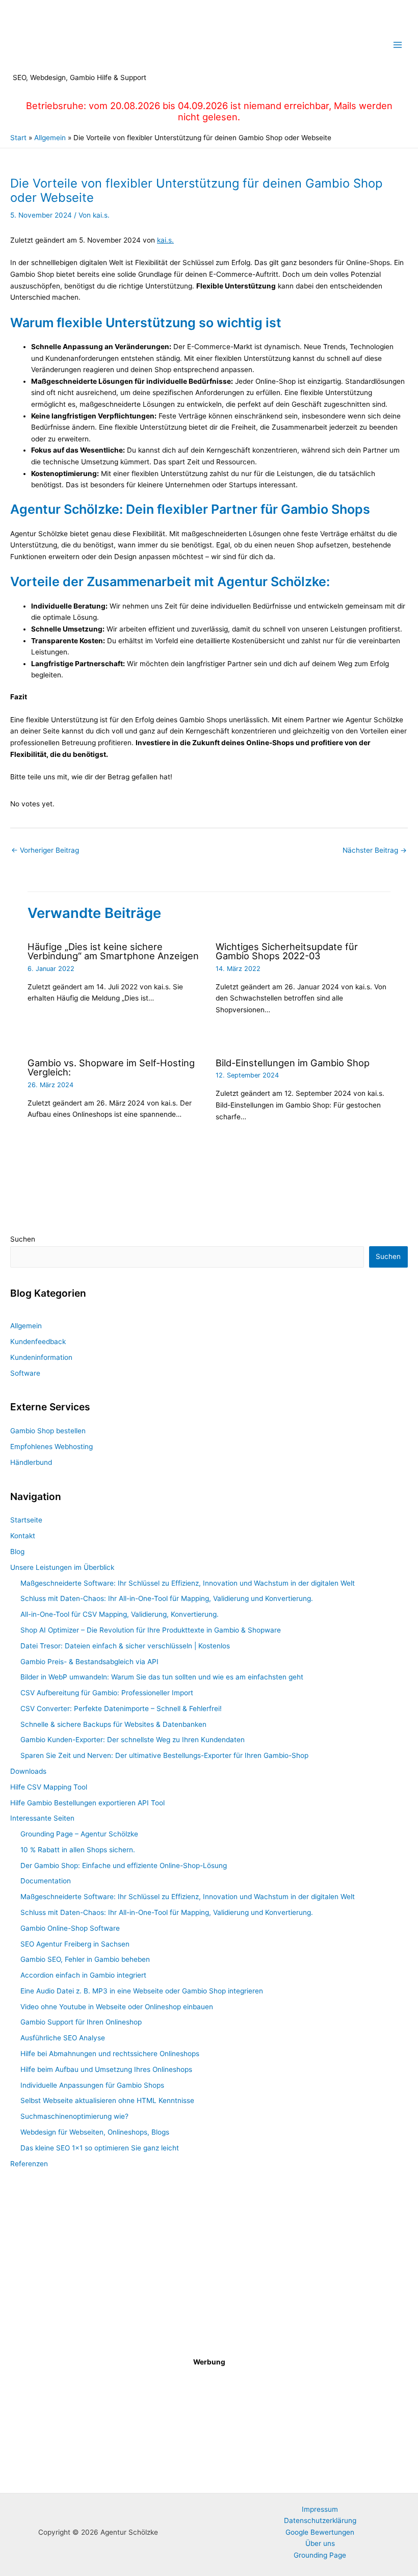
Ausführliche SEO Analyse (63, 2038)
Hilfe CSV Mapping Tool (49, 1787)
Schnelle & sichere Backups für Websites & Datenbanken (113, 1724)
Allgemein (26, 1326)
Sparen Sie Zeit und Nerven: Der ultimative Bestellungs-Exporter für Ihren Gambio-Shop (164, 1755)
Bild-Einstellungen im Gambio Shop (293, 1063)
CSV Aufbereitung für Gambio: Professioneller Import (107, 1693)
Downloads (28, 1771)
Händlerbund (31, 1462)
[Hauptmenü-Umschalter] (398, 45)
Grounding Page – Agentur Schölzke (79, 1834)
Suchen (23, 1239)
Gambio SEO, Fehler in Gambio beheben (85, 1959)
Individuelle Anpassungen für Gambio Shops (92, 2085)
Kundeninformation (41, 1357)
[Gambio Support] (209, 2266)
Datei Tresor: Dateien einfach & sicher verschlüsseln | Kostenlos (125, 1646)
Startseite (26, 1520)
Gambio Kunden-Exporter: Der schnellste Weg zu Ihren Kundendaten (133, 1740)
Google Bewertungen (320, 2532)
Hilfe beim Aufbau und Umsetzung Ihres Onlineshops (106, 2069)
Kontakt (23, 1536)
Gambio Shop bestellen (48, 1431)
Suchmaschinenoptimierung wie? (74, 2116)
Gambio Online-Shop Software (70, 1928)
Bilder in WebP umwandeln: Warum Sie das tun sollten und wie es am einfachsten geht (162, 1677)
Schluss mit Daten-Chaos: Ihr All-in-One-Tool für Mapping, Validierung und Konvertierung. (167, 1598)
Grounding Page (320, 2555)
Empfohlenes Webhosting (51, 1447)
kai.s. (165, 240)
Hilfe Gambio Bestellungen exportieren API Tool (87, 1803)
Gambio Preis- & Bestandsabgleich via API (89, 1662)
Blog (17, 1552)
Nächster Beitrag (375, 850)
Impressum (320, 2509)
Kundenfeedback (38, 1342)
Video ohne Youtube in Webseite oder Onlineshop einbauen (117, 2007)
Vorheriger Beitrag (45, 850)
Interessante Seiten (42, 1818)
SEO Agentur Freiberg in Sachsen (75, 1944)
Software (25, 1373)
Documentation (46, 1881)
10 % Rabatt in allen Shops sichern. (78, 1850)
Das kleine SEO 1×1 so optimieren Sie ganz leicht (100, 2148)
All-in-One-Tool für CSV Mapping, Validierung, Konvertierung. (120, 1614)
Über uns (320, 2543)
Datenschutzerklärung (320, 2520)
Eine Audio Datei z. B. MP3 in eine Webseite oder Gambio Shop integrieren (142, 1991)
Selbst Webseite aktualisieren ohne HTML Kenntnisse (107, 2100)
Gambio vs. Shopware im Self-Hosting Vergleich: (111, 1067)
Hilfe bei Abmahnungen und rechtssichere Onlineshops (110, 2054)
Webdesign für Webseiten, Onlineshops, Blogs (95, 2132)
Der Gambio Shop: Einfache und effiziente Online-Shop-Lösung (124, 1865)
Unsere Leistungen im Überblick (62, 1567)
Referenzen (29, 2164)
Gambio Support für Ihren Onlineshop (81, 2022)
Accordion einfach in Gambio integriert (83, 1975)
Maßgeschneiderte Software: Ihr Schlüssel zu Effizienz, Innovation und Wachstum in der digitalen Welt (188, 1583)
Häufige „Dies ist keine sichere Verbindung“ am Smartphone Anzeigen (113, 951)
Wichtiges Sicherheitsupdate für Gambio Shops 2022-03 (287, 951)
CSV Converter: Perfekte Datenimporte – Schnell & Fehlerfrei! (121, 1708)
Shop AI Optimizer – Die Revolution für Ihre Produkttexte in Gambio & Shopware (151, 1630)
